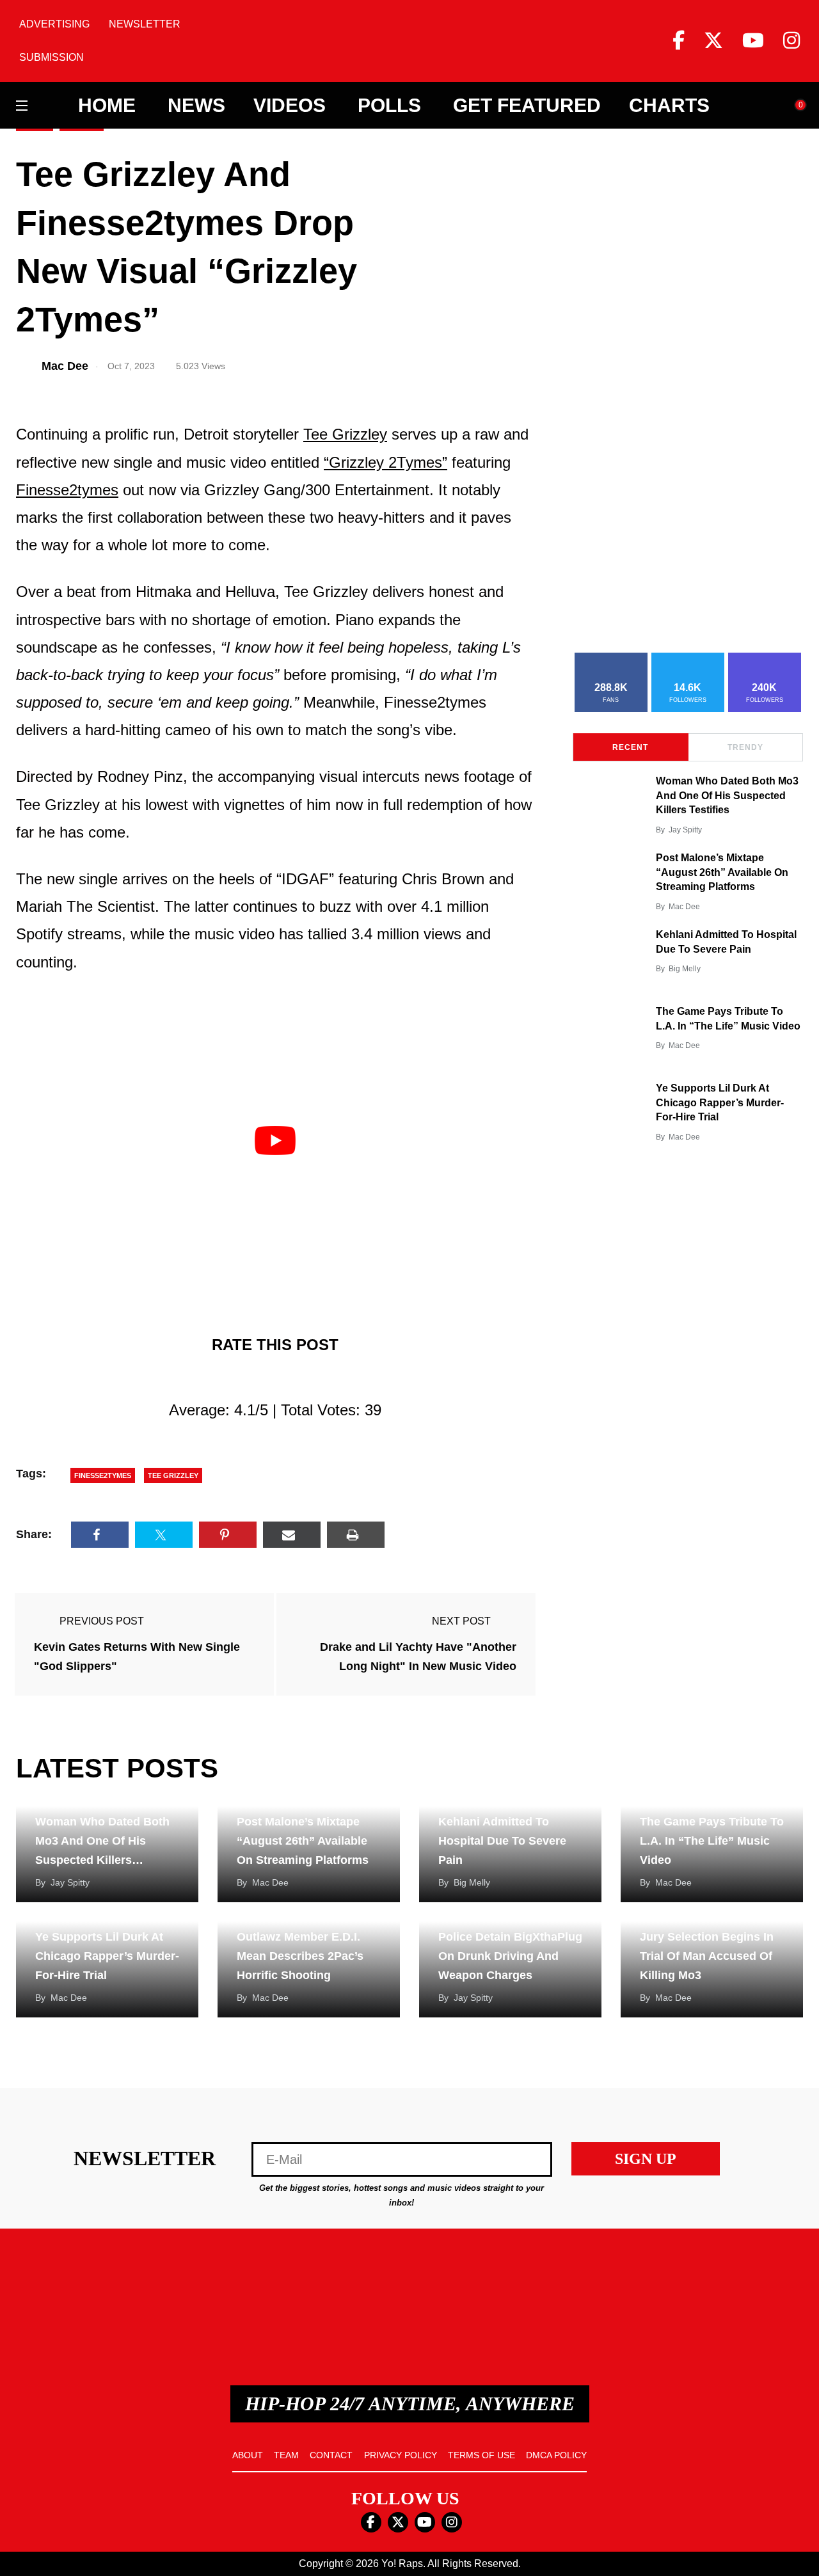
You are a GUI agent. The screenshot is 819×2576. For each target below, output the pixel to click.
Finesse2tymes (67, 490)
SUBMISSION (52, 57)
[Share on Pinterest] (228, 1535)
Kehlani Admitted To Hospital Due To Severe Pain (502, 1841)
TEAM (286, 2455)
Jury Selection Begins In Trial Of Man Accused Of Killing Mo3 (707, 1956)
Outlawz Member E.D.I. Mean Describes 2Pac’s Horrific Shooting (300, 1956)
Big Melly (685, 969)
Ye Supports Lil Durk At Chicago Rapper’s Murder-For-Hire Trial (720, 1102)
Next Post (461, 1621)
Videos (290, 106)
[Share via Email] (292, 1535)
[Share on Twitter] (164, 1535)
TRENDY (745, 747)
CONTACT (331, 2455)
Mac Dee (684, 907)
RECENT (630, 747)
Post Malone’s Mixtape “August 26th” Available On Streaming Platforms (722, 872)
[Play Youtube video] (275, 1141)
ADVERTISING (54, 24)
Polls (389, 106)
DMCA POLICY (556, 2455)
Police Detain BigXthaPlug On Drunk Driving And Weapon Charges (510, 1956)
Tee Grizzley (345, 434)
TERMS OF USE (481, 2455)
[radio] (219, 1377)
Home (107, 106)
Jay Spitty (685, 830)
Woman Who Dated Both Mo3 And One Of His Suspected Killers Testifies (727, 795)
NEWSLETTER (145, 24)
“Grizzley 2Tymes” (386, 462)
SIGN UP (646, 2159)
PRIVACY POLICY (401, 2455)
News (196, 106)
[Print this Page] (356, 1535)
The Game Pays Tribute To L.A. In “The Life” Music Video (712, 1841)
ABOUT (248, 2455)
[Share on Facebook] (100, 1535)
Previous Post (102, 1621)
